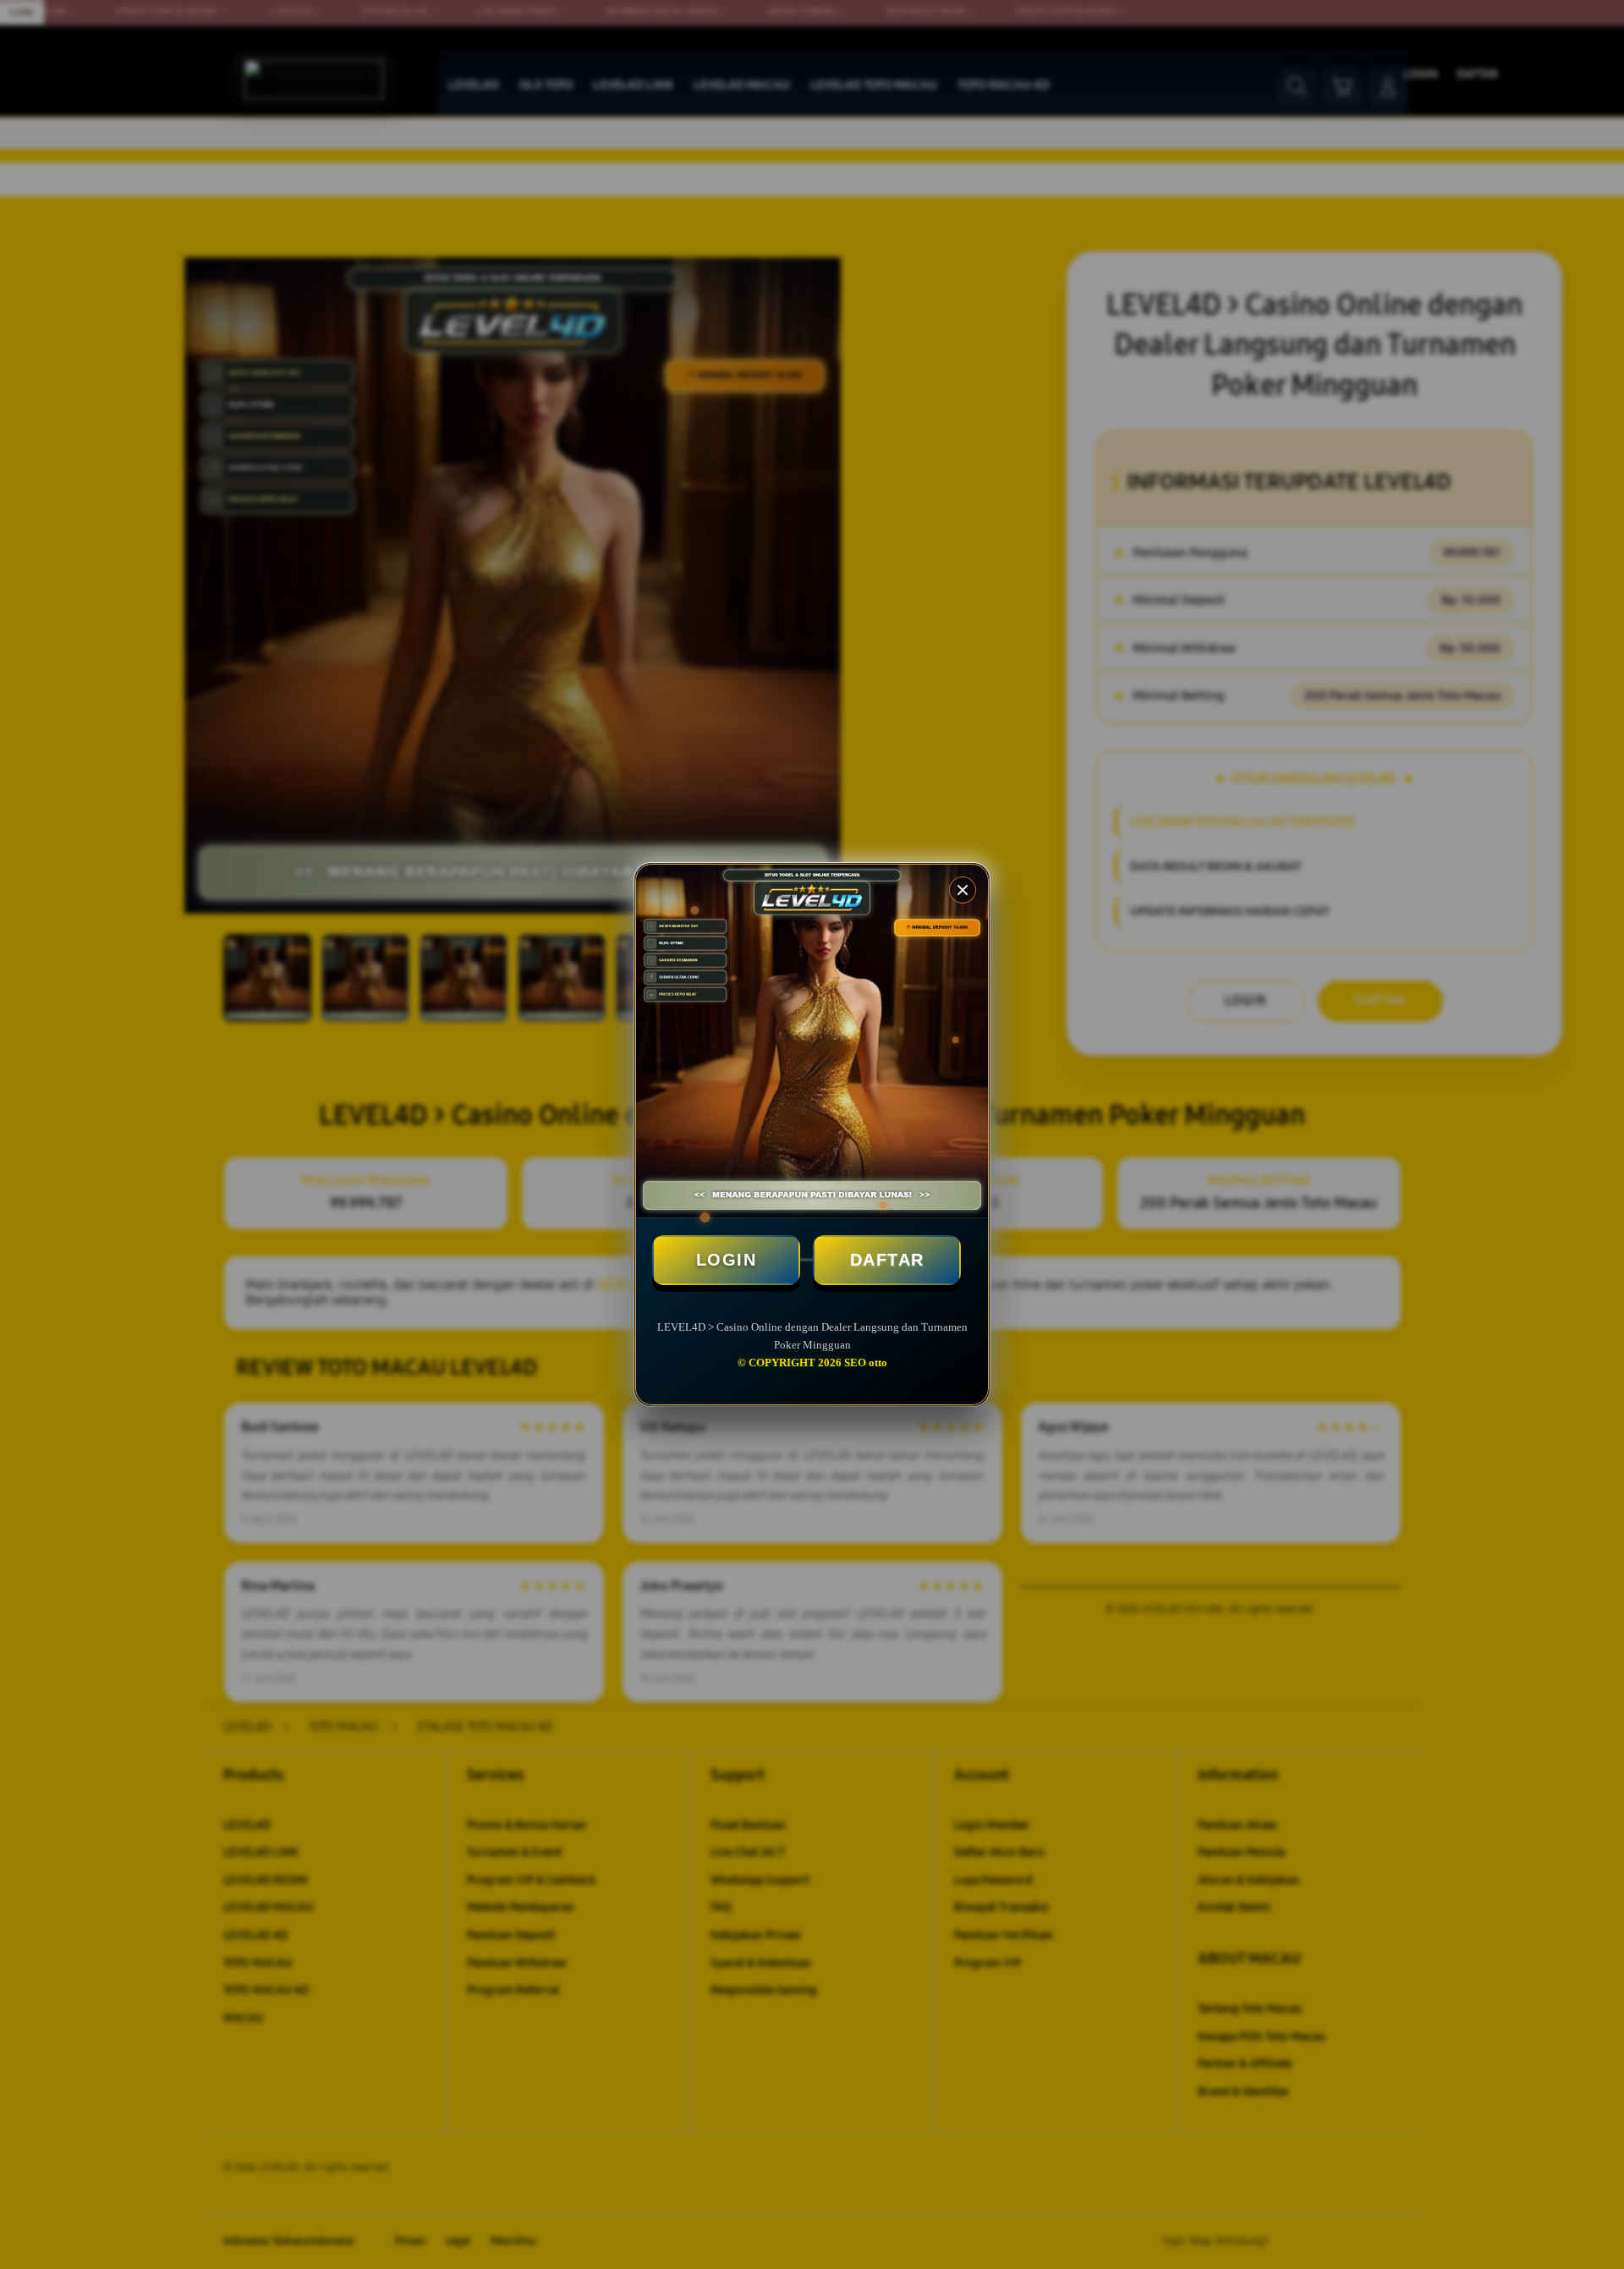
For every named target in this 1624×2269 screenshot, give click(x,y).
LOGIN (727, 1260)
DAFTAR (887, 1260)
